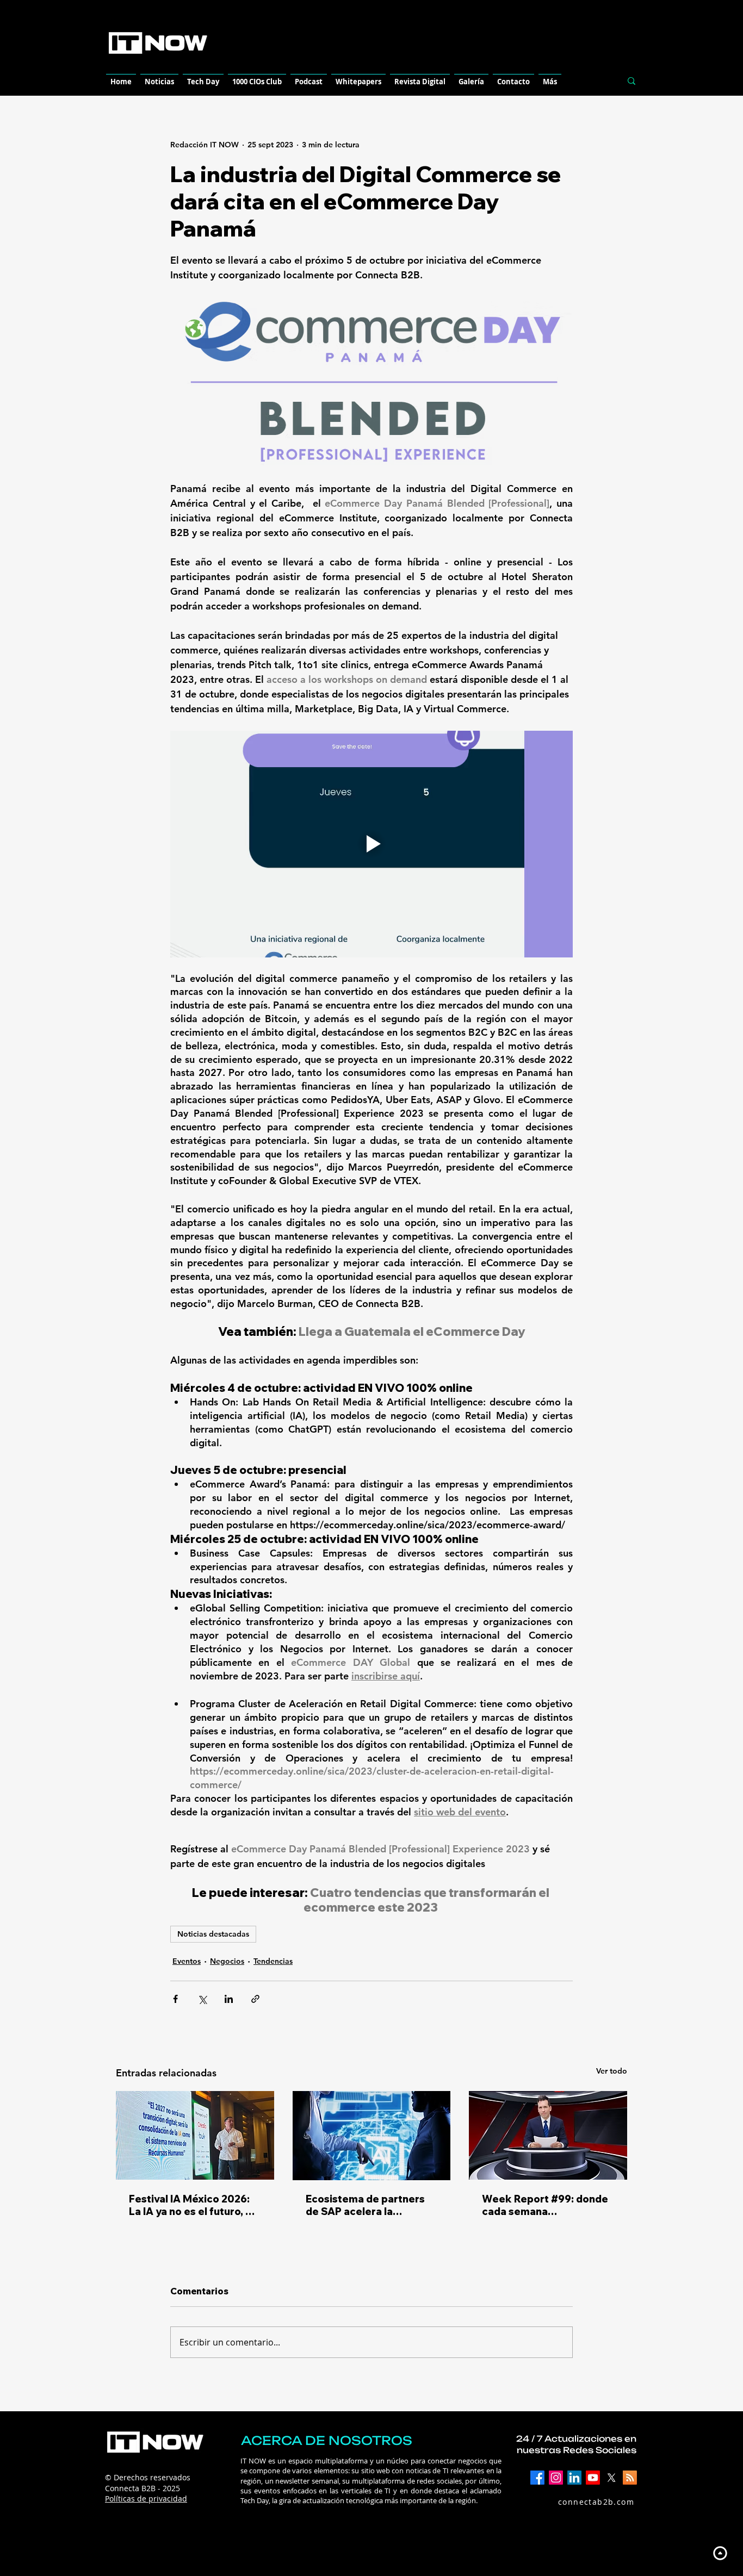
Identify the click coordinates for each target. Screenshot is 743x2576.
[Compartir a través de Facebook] (175, 1999)
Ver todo (612, 2071)
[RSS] (630, 2478)
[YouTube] (593, 2478)
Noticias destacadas (213, 1934)
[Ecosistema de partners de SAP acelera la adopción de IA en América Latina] (372, 2136)
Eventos (187, 1961)
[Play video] (371, 844)
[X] (611, 2478)
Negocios (227, 1961)
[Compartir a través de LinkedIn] (229, 1999)
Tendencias (273, 1961)
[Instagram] (556, 2478)
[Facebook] (537, 2478)
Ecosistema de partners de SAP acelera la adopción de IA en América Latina (365, 2205)
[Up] (720, 2553)
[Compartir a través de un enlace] (255, 1999)
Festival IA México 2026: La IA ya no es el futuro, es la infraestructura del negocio (193, 2205)
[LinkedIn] (574, 2478)
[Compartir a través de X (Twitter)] (202, 1999)
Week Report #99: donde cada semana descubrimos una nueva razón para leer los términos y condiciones (545, 2205)
